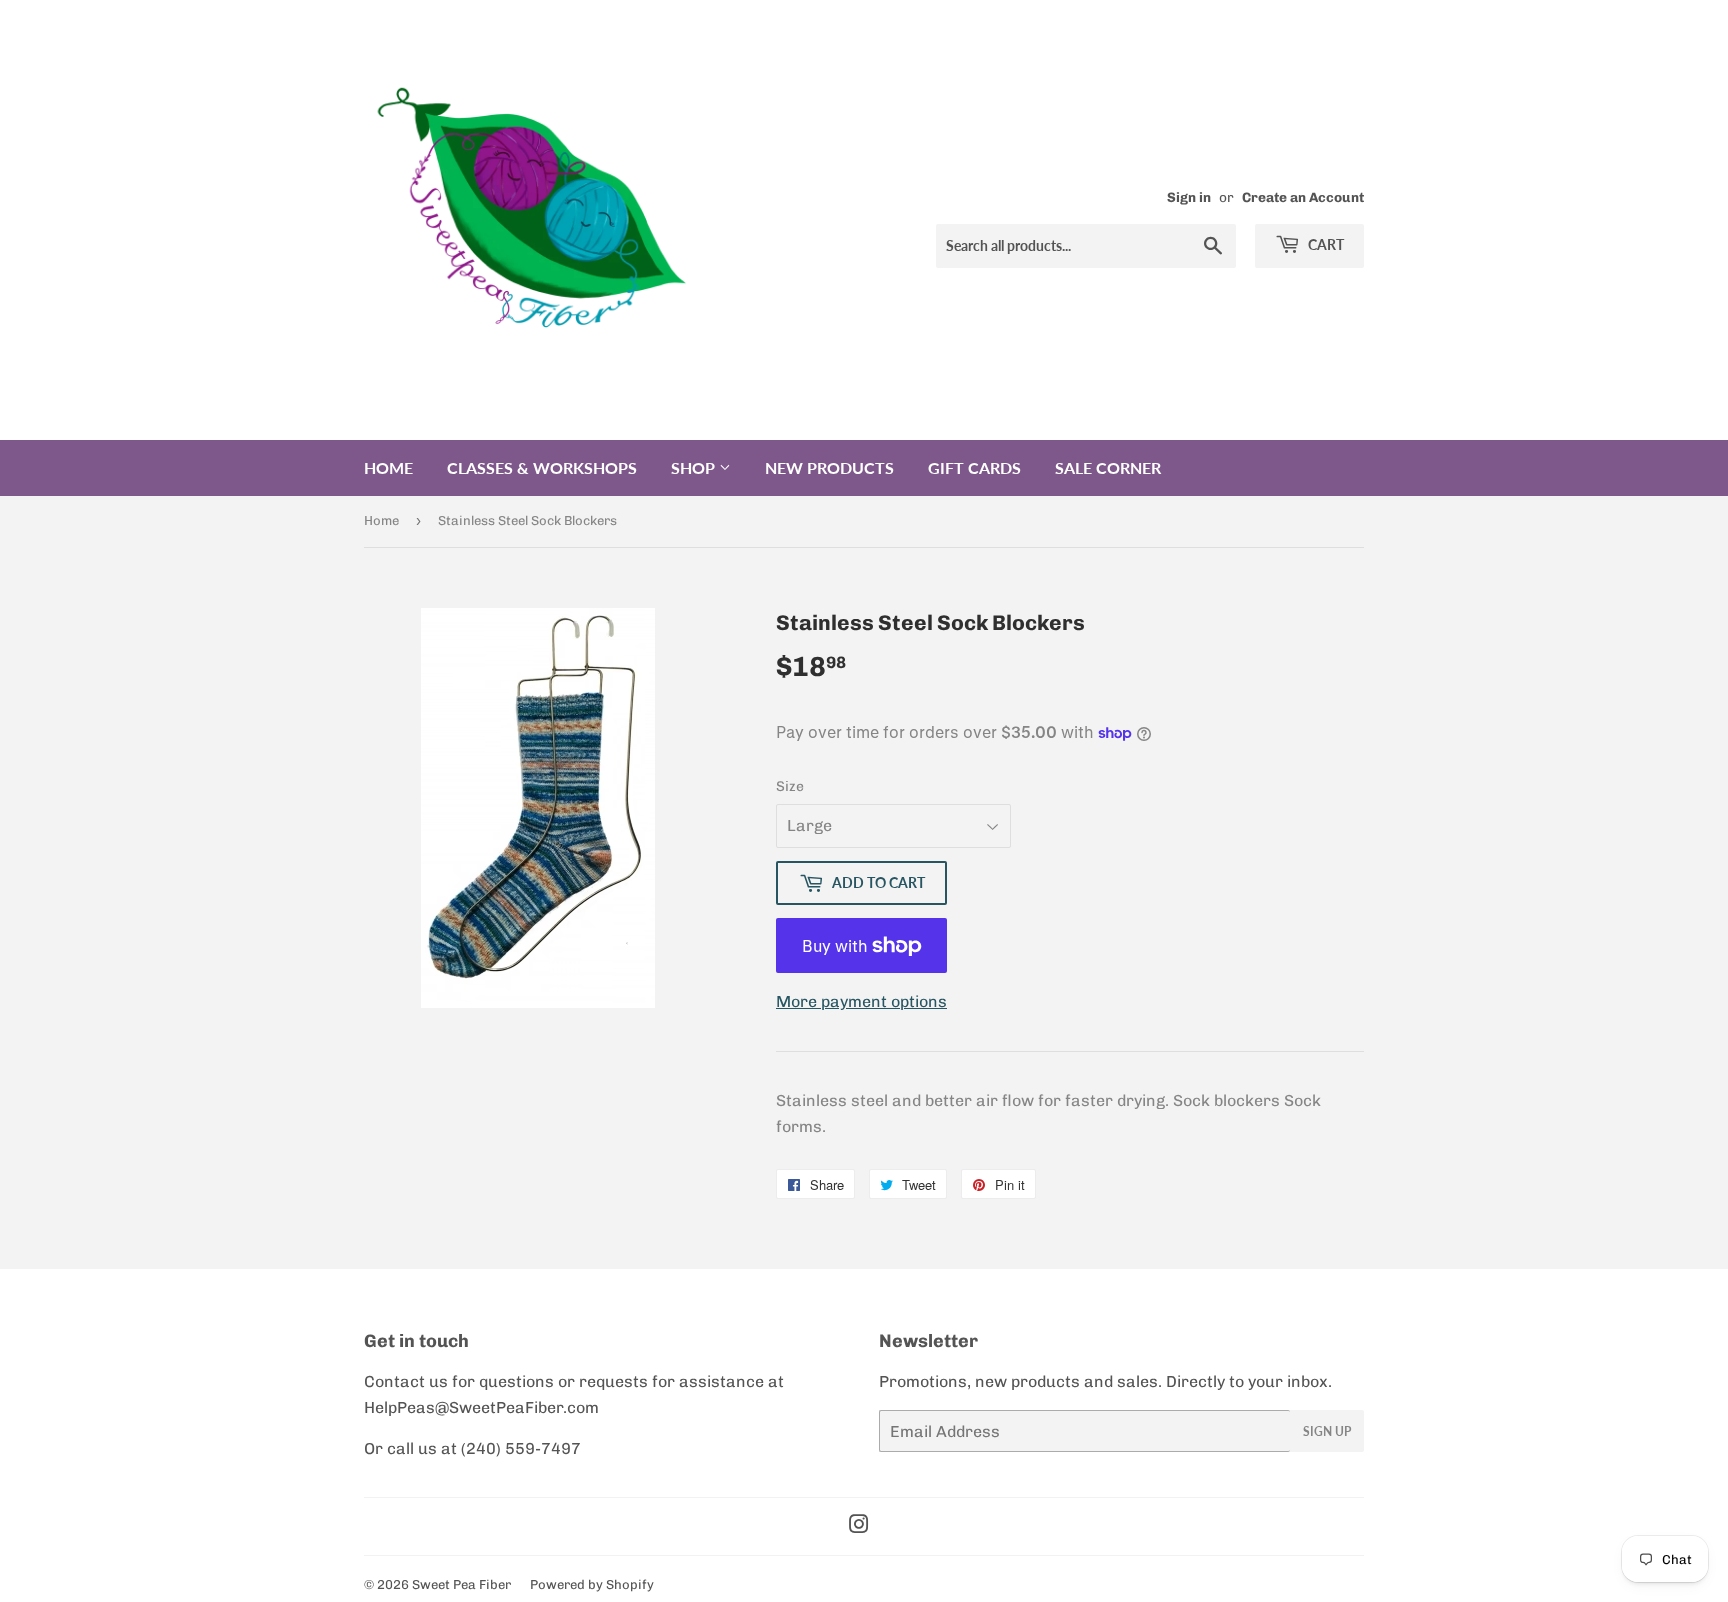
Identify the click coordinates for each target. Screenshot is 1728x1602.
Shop (695, 467)
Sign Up (1327, 1431)
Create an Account (1303, 197)
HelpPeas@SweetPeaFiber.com (481, 1407)
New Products (829, 467)
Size (790, 786)
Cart (1324, 244)
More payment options (861, 1001)
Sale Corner (1108, 467)
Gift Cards (974, 467)
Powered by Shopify (592, 1584)
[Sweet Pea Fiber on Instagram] (859, 1526)
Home (388, 467)
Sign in (1189, 197)
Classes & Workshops (542, 467)
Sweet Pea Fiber (461, 1584)
